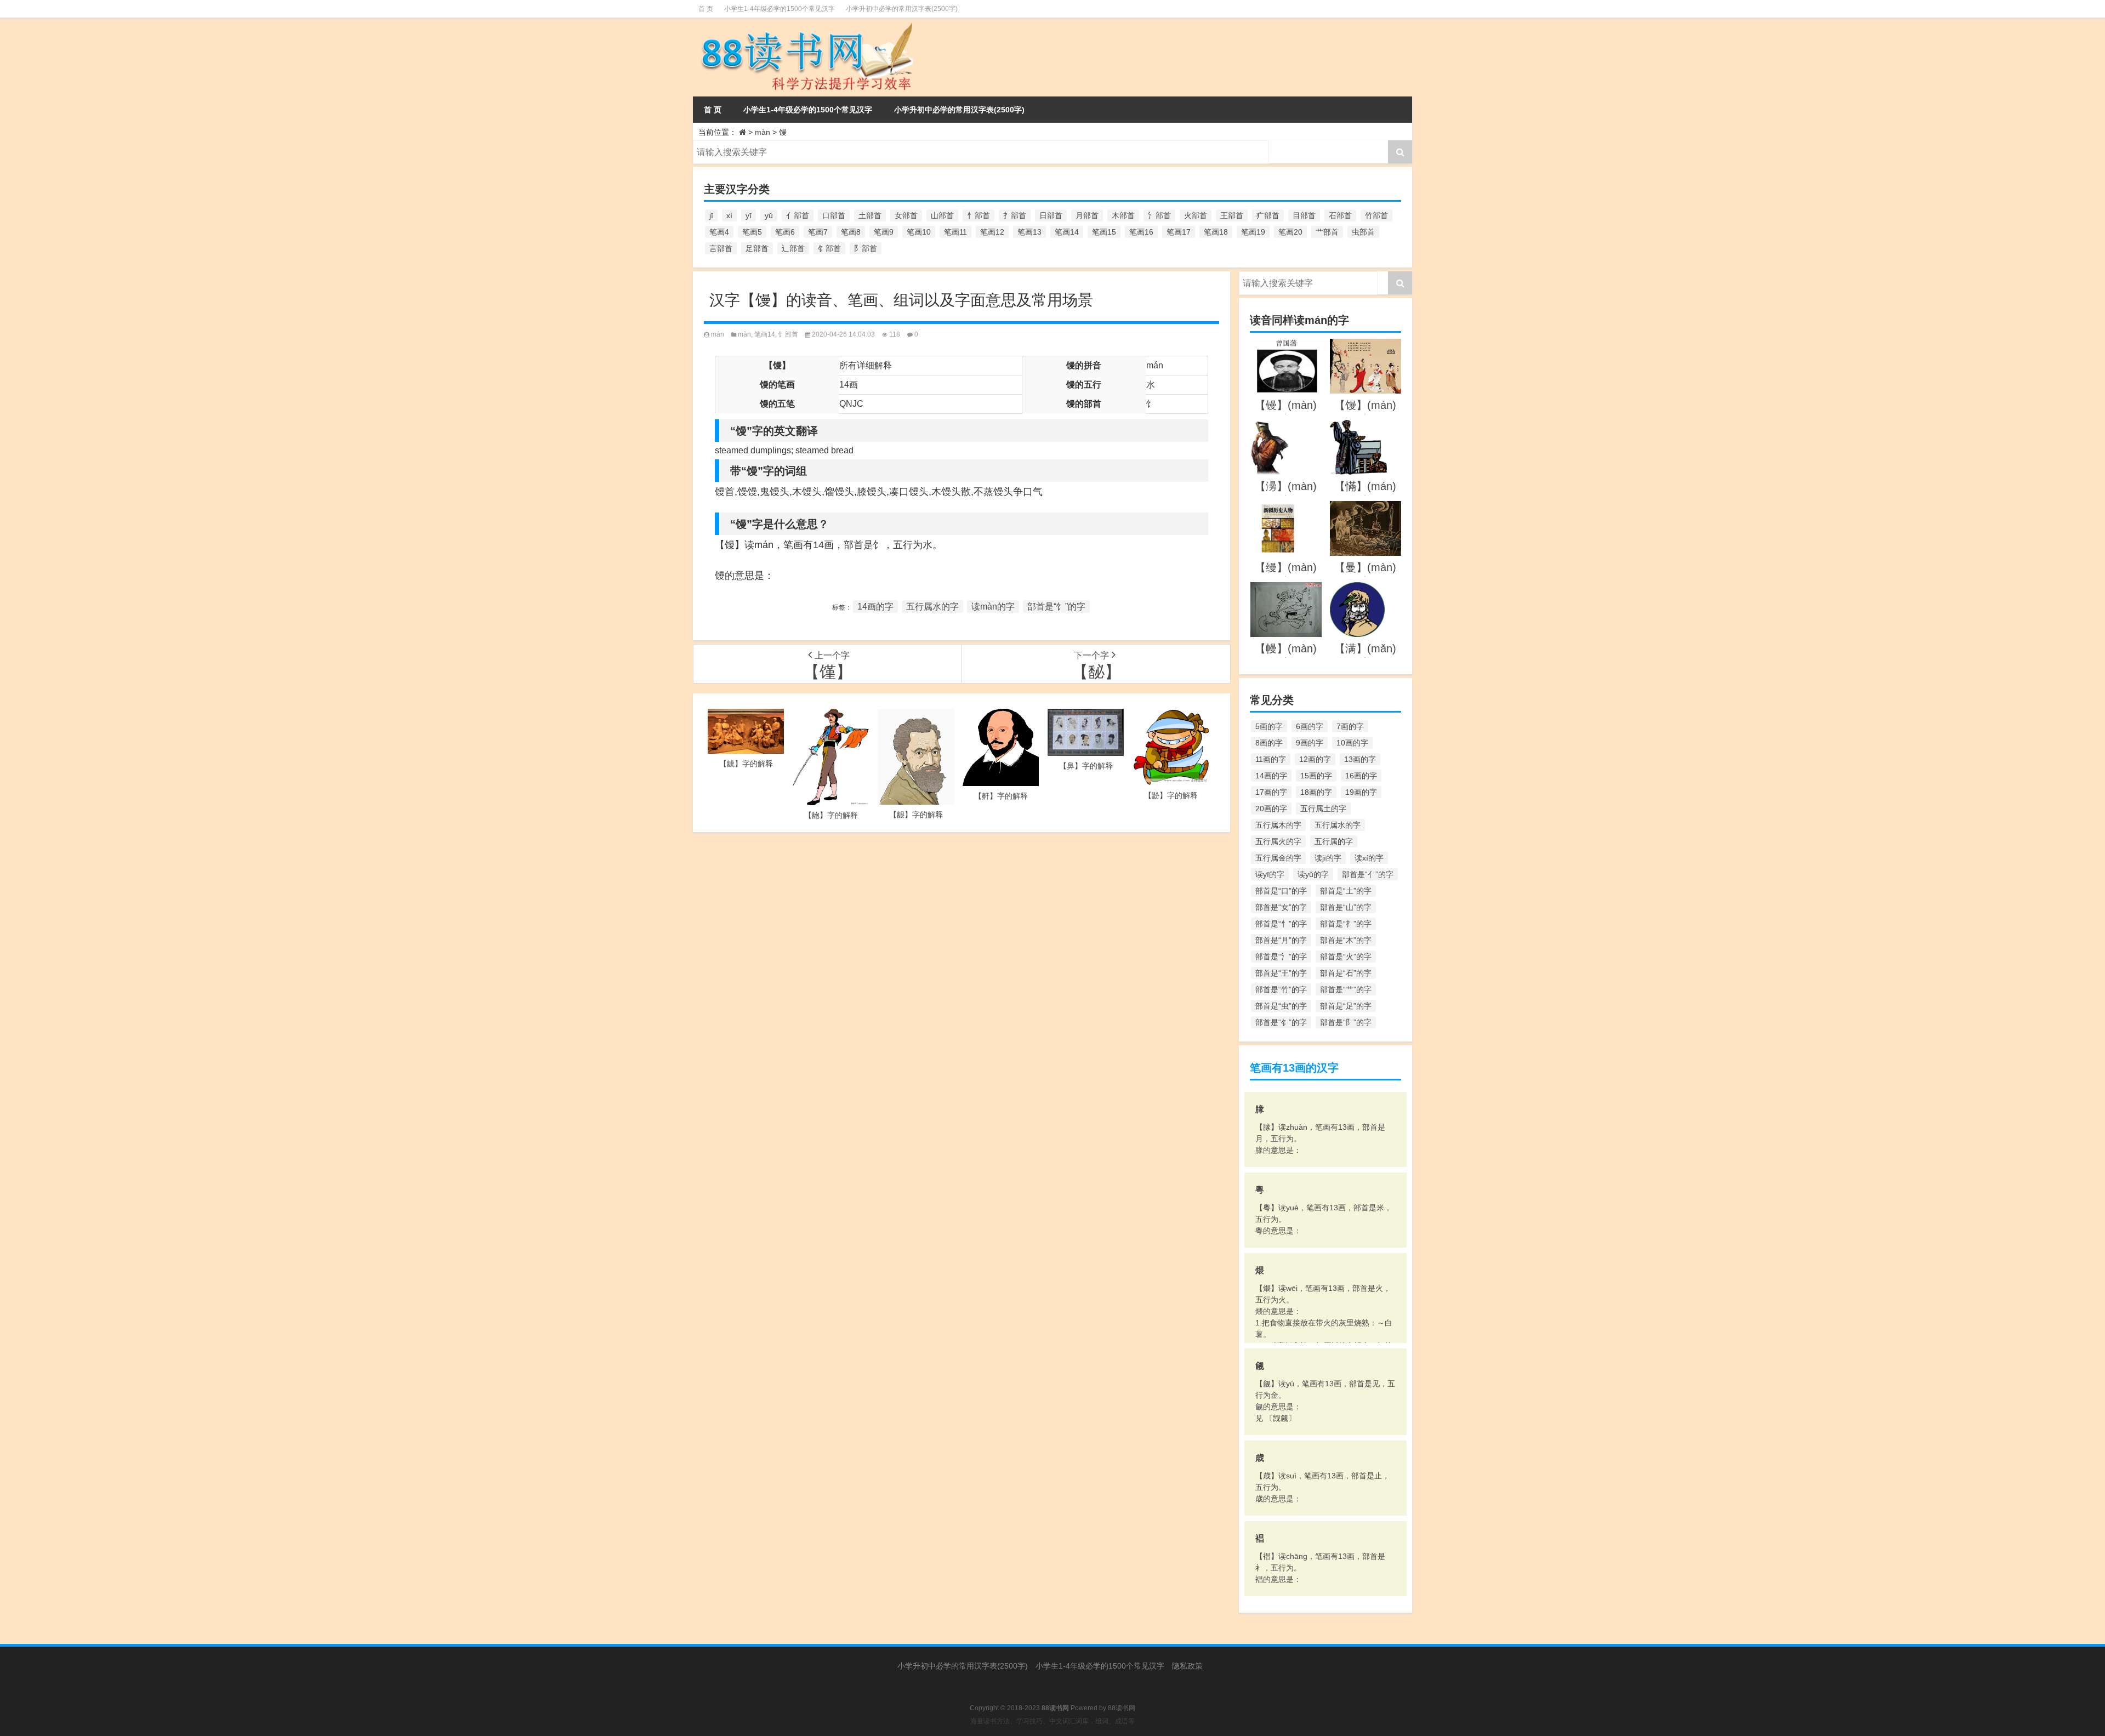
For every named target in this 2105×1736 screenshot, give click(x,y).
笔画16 (1141, 232)
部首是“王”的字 (1281, 973)
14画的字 (875, 607)
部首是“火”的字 (1346, 957)
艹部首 (1327, 232)
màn (763, 132)
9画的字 (1310, 743)
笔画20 (1290, 232)
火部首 (1196, 215)
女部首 (906, 215)
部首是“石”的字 (1346, 973)
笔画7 (818, 232)
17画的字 (1271, 792)
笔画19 (1253, 232)
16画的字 (1361, 776)
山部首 (942, 215)
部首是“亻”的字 (1368, 874)
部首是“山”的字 (1346, 907)
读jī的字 (1328, 858)
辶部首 (793, 248)
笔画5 (752, 232)
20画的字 (1271, 809)
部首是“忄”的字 (1281, 924)
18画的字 (1316, 792)
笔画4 (719, 232)
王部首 (1232, 215)
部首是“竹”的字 (1281, 989)
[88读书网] (805, 25)
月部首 (1087, 215)
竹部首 (1376, 215)
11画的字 (1271, 759)
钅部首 (829, 248)
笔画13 (1029, 232)
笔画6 (785, 232)
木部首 (1123, 215)
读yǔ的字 (1313, 874)
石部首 (1340, 215)
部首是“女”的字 (1281, 907)
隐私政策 (1187, 1666)
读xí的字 (1369, 858)
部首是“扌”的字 (1346, 924)
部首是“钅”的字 (1281, 1022)
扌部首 (1015, 215)
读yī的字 (1270, 874)
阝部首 (866, 248)
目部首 (1304, 215)
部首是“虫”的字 (1281, 1006)
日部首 (1051, 215)
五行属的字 (1334, 841)
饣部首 (788, 334)
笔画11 (955, 232)
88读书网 (1122, 1708)
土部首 (870, 215)
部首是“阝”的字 (1346, 1022)
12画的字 (1315, 759)
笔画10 (919, 232)
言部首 (721, 248)
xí (729, 215)
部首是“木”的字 (1346, 940)
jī (711, 215)
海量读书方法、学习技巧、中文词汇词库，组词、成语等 (1052, 1721)
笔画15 (1104, 232)
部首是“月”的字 (1281, 940)
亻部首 (798, 215)
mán (718, 334)
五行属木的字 (1278, 825)
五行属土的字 (1323, 809)
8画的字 (1269, 743)
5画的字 (1269, 726)
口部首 (834, 215)
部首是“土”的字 (1346, 891)
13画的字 (1360, 759)
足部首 (757, 248)
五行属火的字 (1278, 841)
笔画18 (1216, 232)
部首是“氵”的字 (1281, 957)
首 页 (706, 9)
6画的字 (1310, 726)
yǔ (769, 215)
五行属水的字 (932, 607)
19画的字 (1361, 792)
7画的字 (1350, 726)
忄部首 (978, 215)
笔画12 (992, 232)
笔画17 (1179, 232)
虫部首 (1363, 232)
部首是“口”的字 (1281, 891)
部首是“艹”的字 (1346, 989)
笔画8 (851, 232)
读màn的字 (993, 607)
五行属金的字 (1278, 858)
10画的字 (1352, 743)
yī (749, 215)
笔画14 (1067, 232)
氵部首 (1159, 215)
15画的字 (1316, 776)
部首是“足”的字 (1346, 1006)
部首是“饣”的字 (1056, 607)
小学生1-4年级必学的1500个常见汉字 (780, 9)
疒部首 (1268, 215)
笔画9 (884, 232)
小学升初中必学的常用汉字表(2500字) (902, 9)
